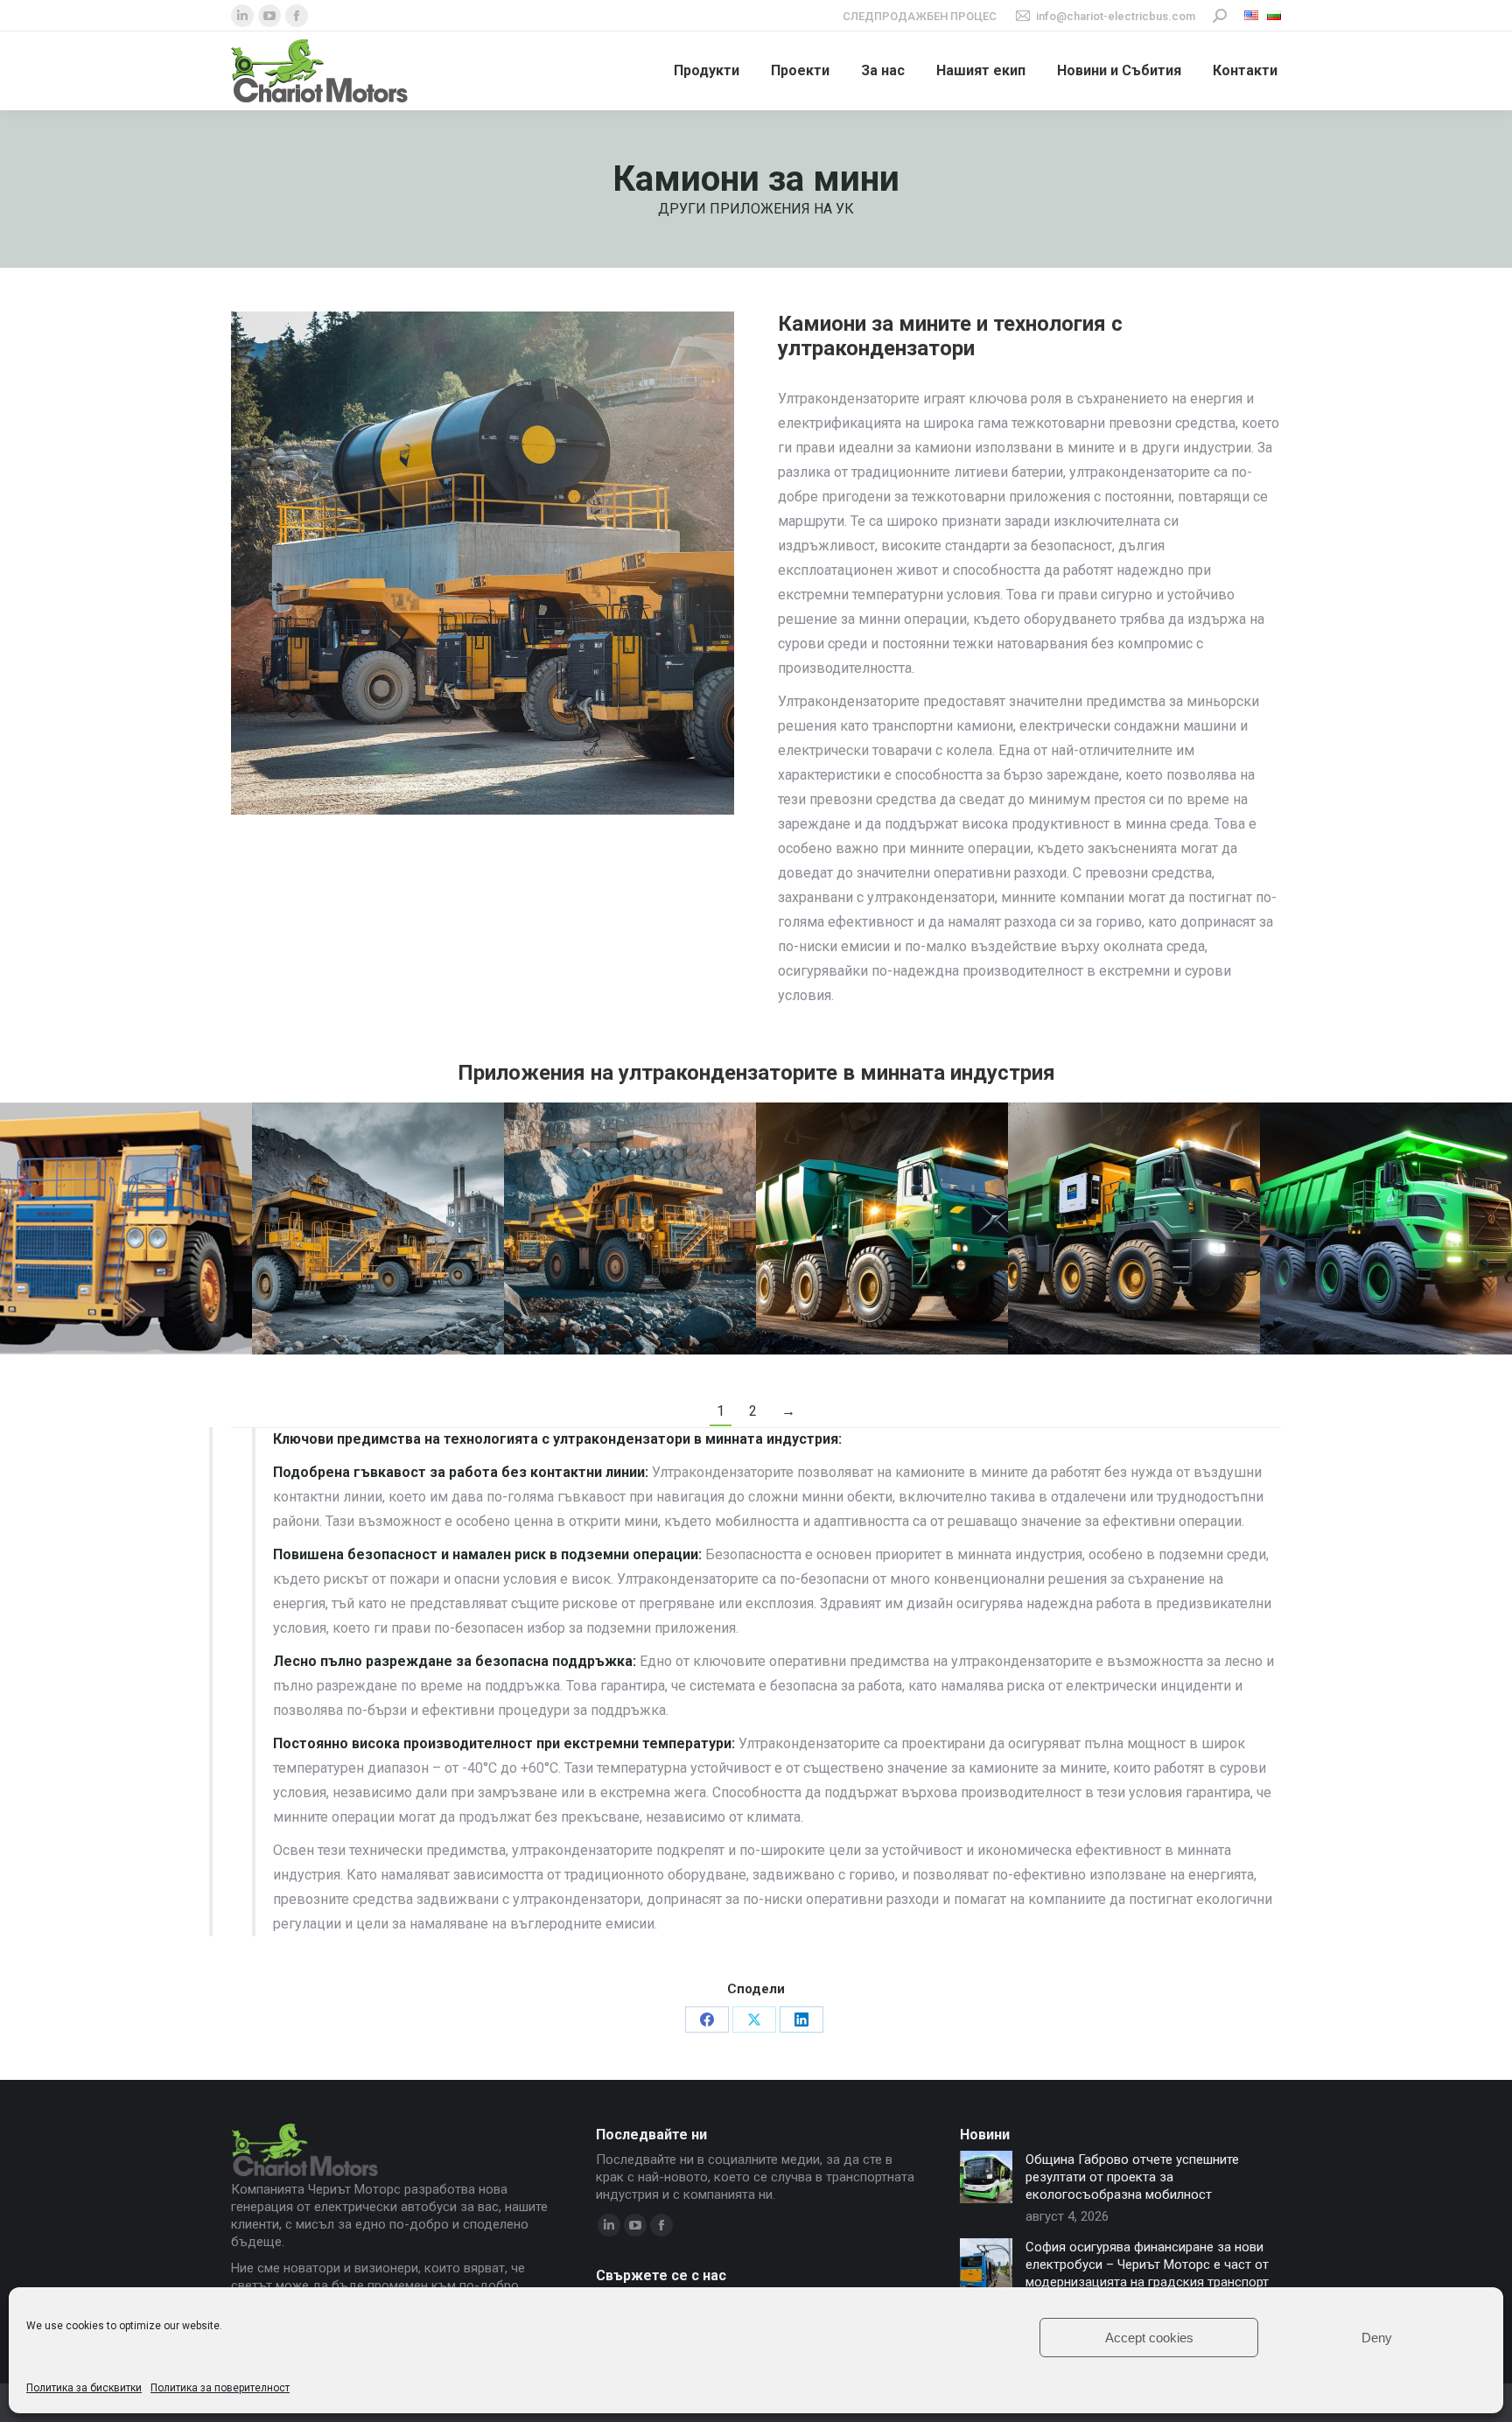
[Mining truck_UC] (630, 1228)
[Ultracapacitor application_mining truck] (378, 1228)
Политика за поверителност (220, 2388)
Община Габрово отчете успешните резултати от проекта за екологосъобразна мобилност (1132, 2177)
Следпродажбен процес (920, 16)
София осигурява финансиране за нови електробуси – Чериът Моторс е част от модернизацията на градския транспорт (1147, 2264)
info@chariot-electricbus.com (1116, 16)
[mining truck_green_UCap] (882, 1228)
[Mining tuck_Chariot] (1134, 1228)
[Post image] (986, 2177)
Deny (1377, 2338)
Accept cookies (1149, 2338)
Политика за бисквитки (84, 2388)
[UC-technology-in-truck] (126, 1228)
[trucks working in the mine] (1386, 1228)
